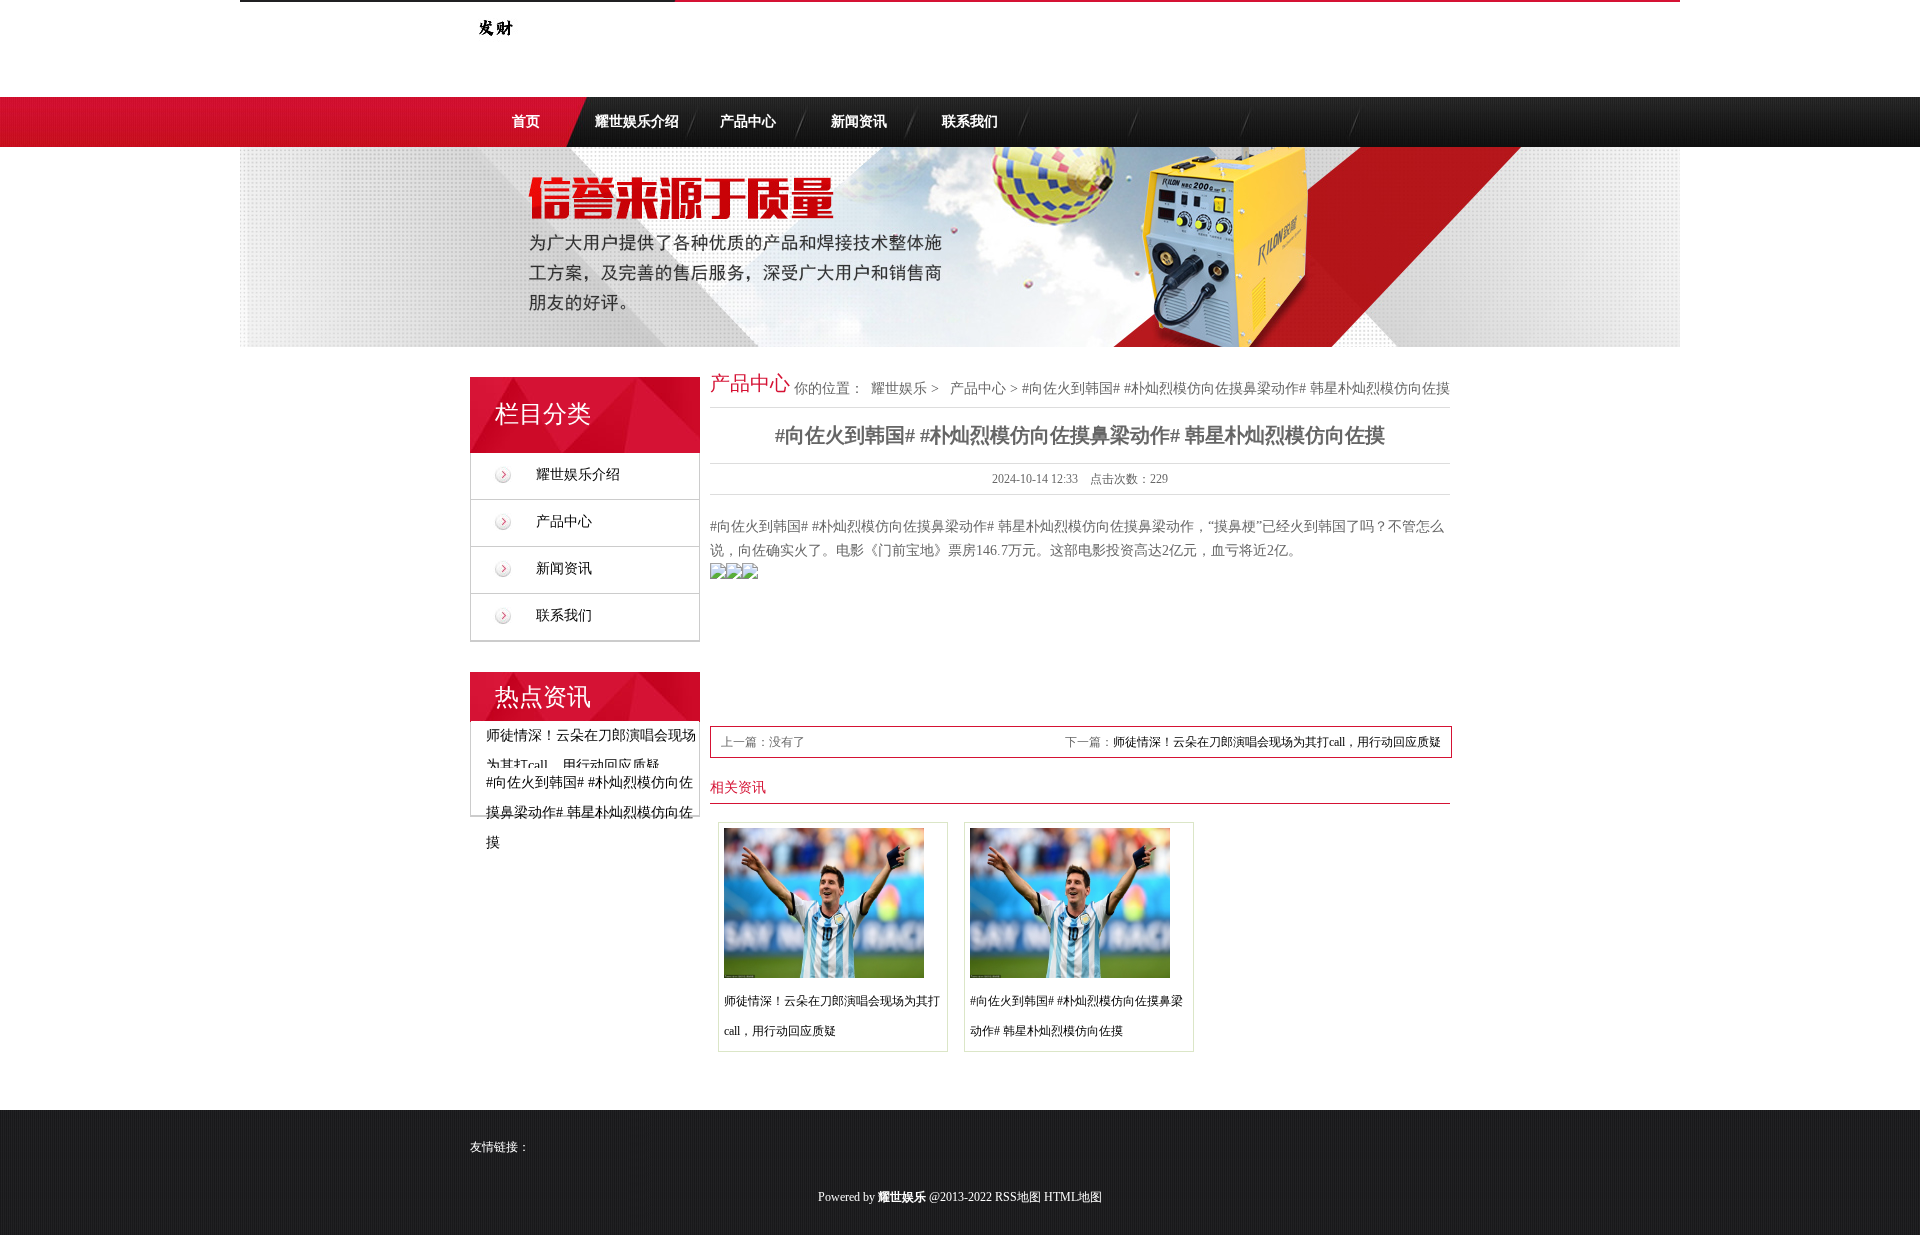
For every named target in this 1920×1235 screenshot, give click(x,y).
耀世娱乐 (899, 388)
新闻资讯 (859, 121)
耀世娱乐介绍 (637, 121)
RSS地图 (1018, 1197)
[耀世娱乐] (495, 48)
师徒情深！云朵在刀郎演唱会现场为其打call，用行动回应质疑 (1277, 742)
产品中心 (748, 121)
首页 (526, 121)
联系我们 (970, 121)
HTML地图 (1073, 1197)
